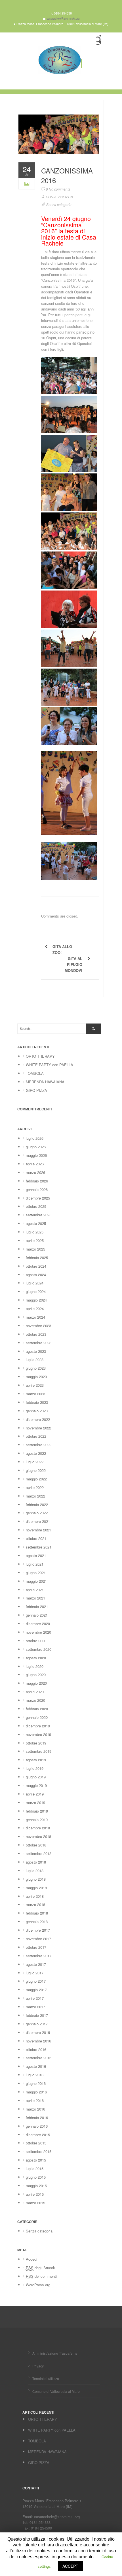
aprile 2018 (35, 1896)
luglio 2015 (35, 2169)
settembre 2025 (39, 1215)
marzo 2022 (35, 1496)
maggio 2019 (36, 1785)
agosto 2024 (36, 1275)
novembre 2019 (38, 1734)
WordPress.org (38, 2285)
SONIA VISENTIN (59, 197)
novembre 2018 (38, 1836)
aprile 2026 (35, 1164)
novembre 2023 (38, 1326)
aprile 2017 (35, 1998)
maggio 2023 (36, 1377)
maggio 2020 (36, 1683)
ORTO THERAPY (40, 1056)
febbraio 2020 (37, 1709)
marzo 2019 (35, 1802)
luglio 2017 (35, 1973)
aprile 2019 (35, 1794)
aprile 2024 (35, 1309)
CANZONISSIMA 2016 (67, 175)
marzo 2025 (35, 1249)
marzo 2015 (35, 2203)
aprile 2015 (35, 2194)
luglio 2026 (35, 1138)
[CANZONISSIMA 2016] (59, 142)
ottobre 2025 (36, 1206)
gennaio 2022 (37, 1513)
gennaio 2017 (37, 2024)
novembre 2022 (38, 1428)
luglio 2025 (35, 1232)
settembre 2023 (39, 1343)
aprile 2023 (35, 1385)
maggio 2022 (36, 1479)
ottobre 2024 (36, 1266)
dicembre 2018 (38, 1828)
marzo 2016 (35, 2109)
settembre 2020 (39, 1649)
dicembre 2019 (38, 1726)
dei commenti (41, 2276)
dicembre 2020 (38, 1624)
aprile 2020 (35, 1692)
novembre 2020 (38, 1632)
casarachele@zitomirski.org (63, 19)
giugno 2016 (36, 2083)
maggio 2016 (36, 2092)
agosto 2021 (36, 1555)
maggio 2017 (36, 1990)
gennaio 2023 (37, 1411)
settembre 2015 (39, 2151)
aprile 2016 (35, 2100)
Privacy (38, 2366)
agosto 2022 (36, 1453)
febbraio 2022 (37, 1504)
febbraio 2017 (37, 2015)
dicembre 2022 (38, 1419)
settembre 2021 (39, 1547)
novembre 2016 (38, 2041)
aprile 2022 (35, 1487)
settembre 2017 (39, 1956)
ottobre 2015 (36, 2143)
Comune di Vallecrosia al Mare (56, 2391)
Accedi (31, 2259)
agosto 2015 (36, 2160)
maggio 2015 (36, 2186)
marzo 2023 (35, 1394)
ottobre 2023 (36, 1334)
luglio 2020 (35, 1666)
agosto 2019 (36, 1760)
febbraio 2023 (37, 1402)
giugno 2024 (36, 1291)
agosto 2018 (36, 1862)
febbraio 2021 (37, 1606)
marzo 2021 (35, 1598)
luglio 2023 (35, 1360)
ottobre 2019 (36, 1743)
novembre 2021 (38, 1530)
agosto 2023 (36, 1351)
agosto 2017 (36, 1964)
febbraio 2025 (37, 1258)
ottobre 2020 (36, 1641)
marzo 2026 (35, 1172)
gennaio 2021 (37, 1615)
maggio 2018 (36, 1888)
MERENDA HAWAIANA (45, 1082)
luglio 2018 (35, 1871)
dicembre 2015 (38, 2135)
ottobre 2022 (36, 1436)
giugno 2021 (36, 1573)
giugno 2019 (36, 1777)
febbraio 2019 (37, 1811)
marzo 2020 (35, 1700)
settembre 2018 (39, 1853)
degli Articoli (40, 2268)
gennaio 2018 (37, 1922)
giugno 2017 (36, 1981)
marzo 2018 (35, 1904)
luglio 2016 (35, 2075)
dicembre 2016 (38, 2032)
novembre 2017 (38, 1939)
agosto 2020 (36, 1658)
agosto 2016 (36, 2066)
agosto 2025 (36, 1223)
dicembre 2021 (38, 1521)
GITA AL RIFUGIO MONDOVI (73, 964)
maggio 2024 (36, 1300)
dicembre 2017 (38, 1930)
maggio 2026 (36, 1155)
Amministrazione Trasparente (55, 2353)
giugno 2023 (36, 1368)
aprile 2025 (35, 1240)
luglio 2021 (35, 1564)
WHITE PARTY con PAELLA (50, 1065)
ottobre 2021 (36, 1538)
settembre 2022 (39, 1445)
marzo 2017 (35, 2007)
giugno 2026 (36, 1147)
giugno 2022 (36, 1470)
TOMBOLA (35, 1073)
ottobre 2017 (36, 1947)
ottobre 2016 (36, 2049)
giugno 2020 (36, 1675)
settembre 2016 (39, 2058)
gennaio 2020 (37, 1717)
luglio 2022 (35, 1462)
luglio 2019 (35, 1768)
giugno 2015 (36, 2177)
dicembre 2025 (38, 1198)
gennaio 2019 (37, 1820)
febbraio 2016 (37, 2118)
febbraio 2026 (37, 1181)
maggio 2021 (36, 1581)
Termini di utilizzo (46, 2378)
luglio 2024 (35, 1283)
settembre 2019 (39, 1751)
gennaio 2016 (37, 2126)
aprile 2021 (35, 1590)
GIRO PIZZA (36, 1090)
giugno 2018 (36, 1879)
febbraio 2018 (37, 1913)
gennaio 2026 (37, 1189)
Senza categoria (59, 204)
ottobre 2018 (36, 1845)
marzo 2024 (35, 1317)
